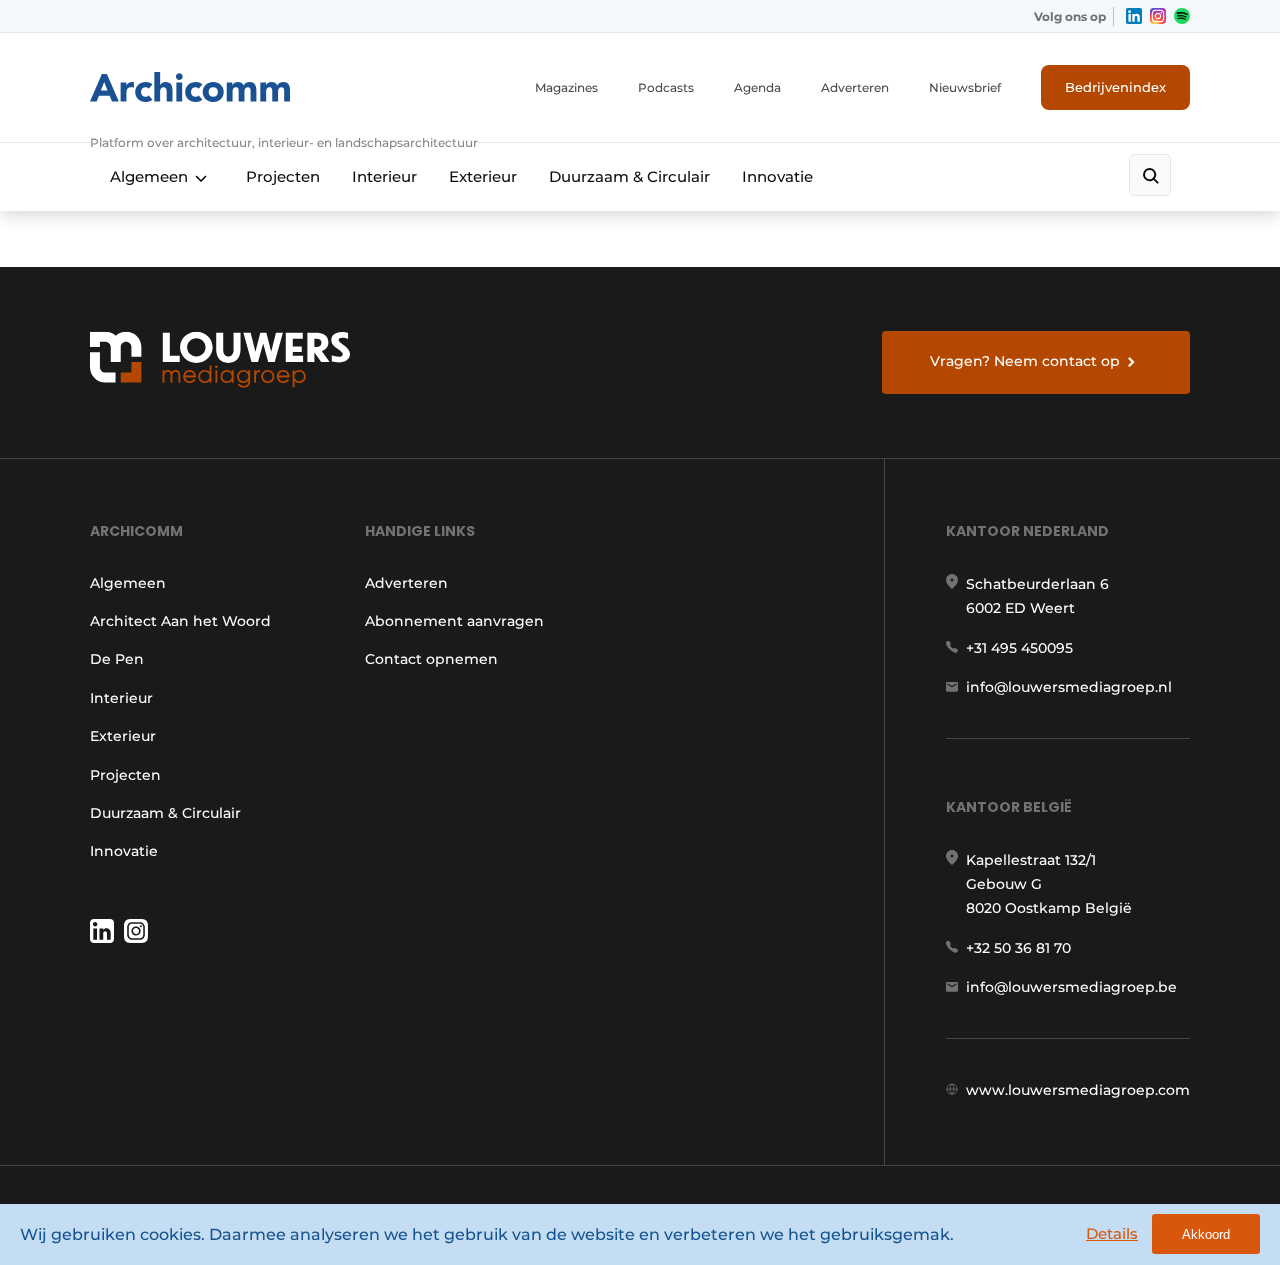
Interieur (384, 176)
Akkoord (1206, 1234)
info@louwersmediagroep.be (1071, 987)
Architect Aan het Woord (180, 621)
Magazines (566, 87)
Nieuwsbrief (965, 87)
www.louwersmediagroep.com (1078, 1090)
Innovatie (777, 176)
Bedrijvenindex (1115, 87)
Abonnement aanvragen (454, 621)
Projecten (283, 176)
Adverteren (855, 87)
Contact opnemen (431, 659)
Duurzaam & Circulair (629, 176)
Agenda (757, 87)
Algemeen (149, 176)
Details (1112, 1233)
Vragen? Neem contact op (1025, 361)
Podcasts (666, 87)
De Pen (117, 659)
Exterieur (483, 176)
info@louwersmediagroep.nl (1069, 687)
